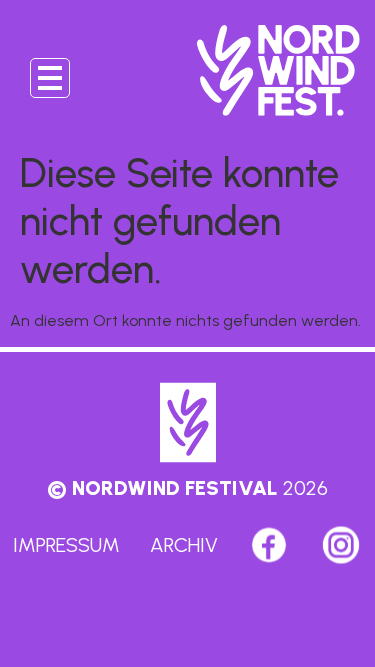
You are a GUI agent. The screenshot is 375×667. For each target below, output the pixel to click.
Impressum (66, 545)
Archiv (184, 545)
